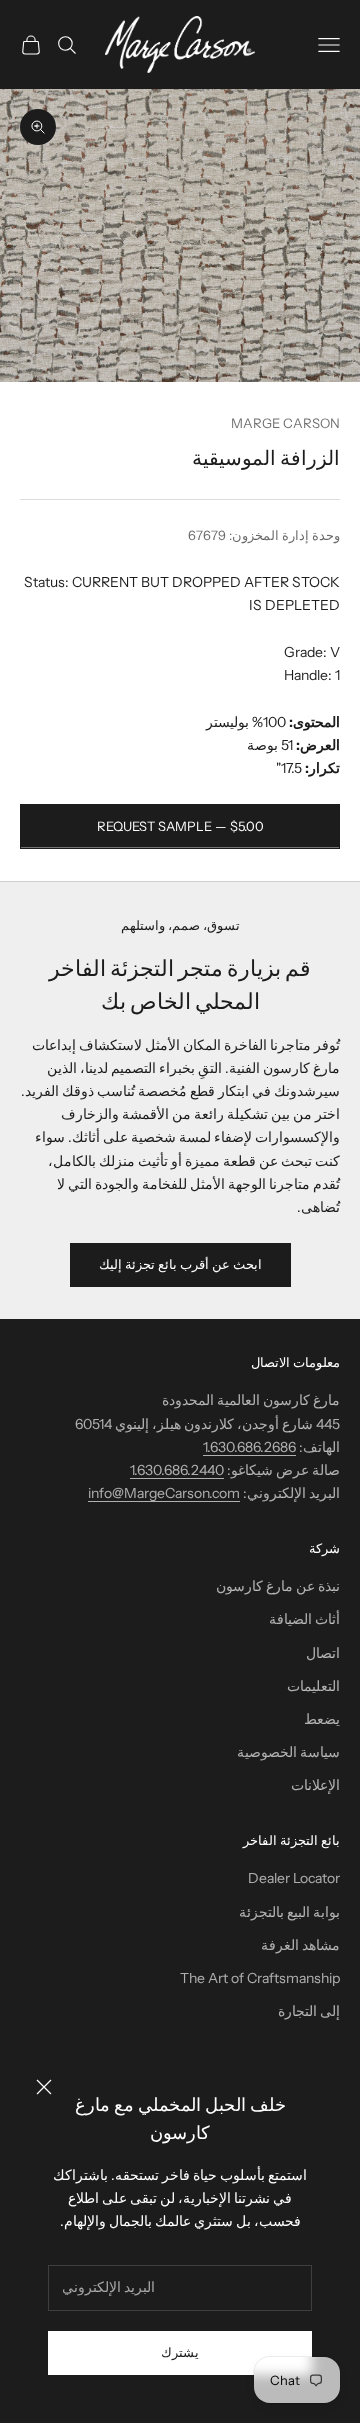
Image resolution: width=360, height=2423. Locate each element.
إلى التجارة (309, 2011)
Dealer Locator (294, 1878)
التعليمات (313, 1686)
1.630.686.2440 (177, 1470)
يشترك (180, 2352)
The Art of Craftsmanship (260, 1978)
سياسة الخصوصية (288, 1752)
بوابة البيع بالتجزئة (289, 1912)
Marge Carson (285, 423)
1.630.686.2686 (249, 1447)
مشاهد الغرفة (300, 1945)
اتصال (323, 1653)
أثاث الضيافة (304, 1619)
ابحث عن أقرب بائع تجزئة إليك (180, 1264)
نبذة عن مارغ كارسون (278, 1586)
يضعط (322, 1719)
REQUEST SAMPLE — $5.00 (180, 826)
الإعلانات (315, 1785)
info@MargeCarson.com (164, 1493)
